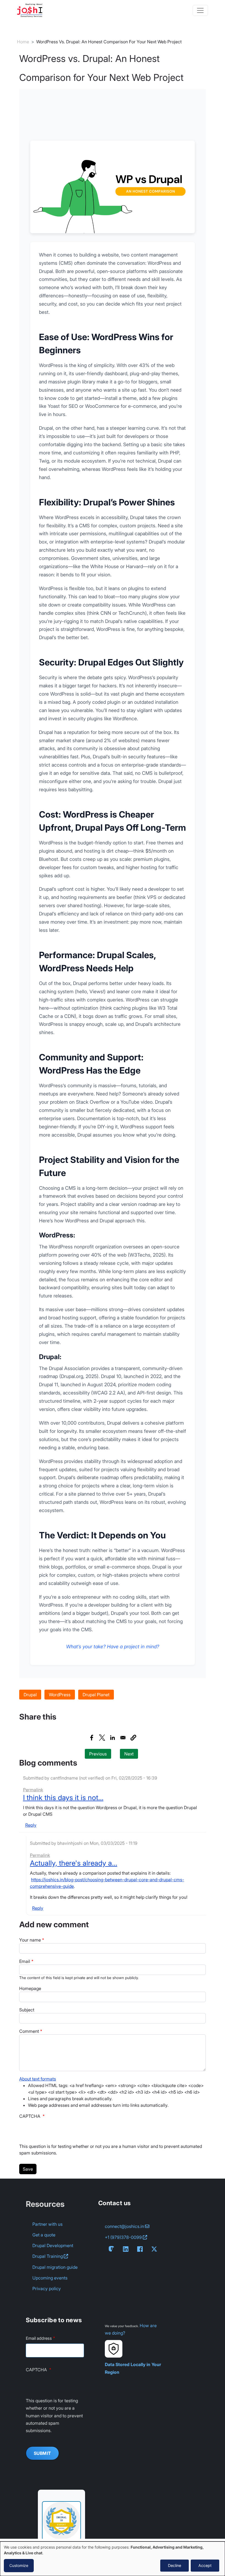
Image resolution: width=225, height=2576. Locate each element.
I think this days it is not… (63, 1797)
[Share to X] (102, 1738)
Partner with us (47, 2224)
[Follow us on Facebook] (141, 2249)
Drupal (30, 1695)
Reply (31, 1825)
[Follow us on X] (155, 2249)
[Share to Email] (123, 1738)
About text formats (38, 2079)
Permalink (33, 1790)
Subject (27, 2010)
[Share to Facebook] (92, 1738)
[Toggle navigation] (200, 10)
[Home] (32, 10)
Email (25, 1961)
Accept (205, 2565)
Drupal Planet (96, 1695)
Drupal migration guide (55, 2267)
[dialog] (113, 2559)
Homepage (30, 1988)
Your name (30, 1940)
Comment (29, 2031)
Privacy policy (47, 2288)
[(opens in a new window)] (61, 2517)
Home (23, 42)
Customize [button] (19, 2565)
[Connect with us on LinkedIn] (127, 2249)
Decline (175, 2565)
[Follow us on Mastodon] (113, 2249)
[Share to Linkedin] (113, 1738)
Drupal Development (53, 2245)
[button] (133, 1738)
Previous (98, 1754)
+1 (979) (123, 2237)
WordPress (60, 1695)
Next (129, 1754)
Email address (39, 2338)
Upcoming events (50, 2278)
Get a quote (44, 2235)
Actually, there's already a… (74, 1863)
